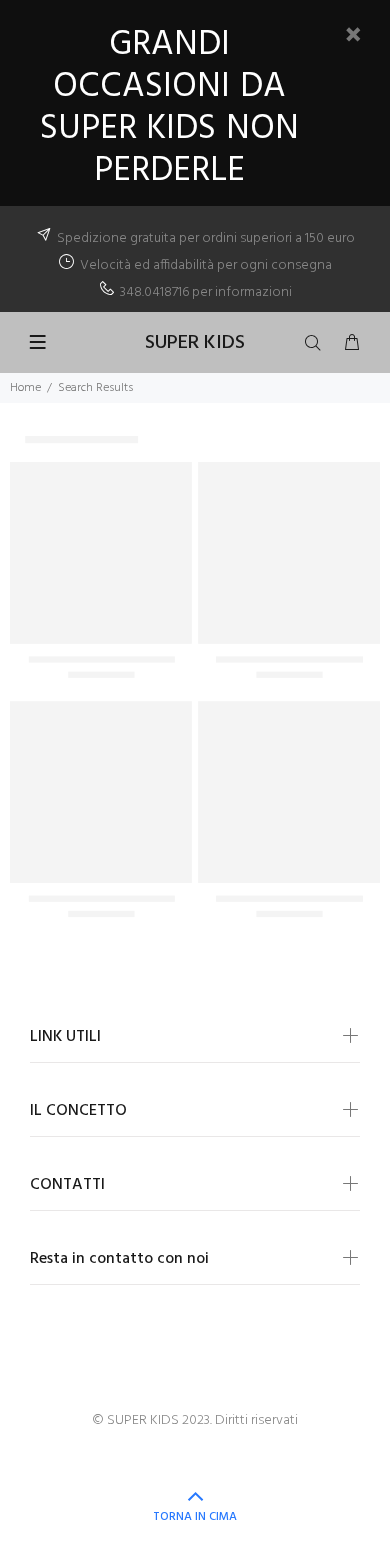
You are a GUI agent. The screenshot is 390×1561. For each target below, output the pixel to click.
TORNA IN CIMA (195, 1517)
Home (25, 388)
